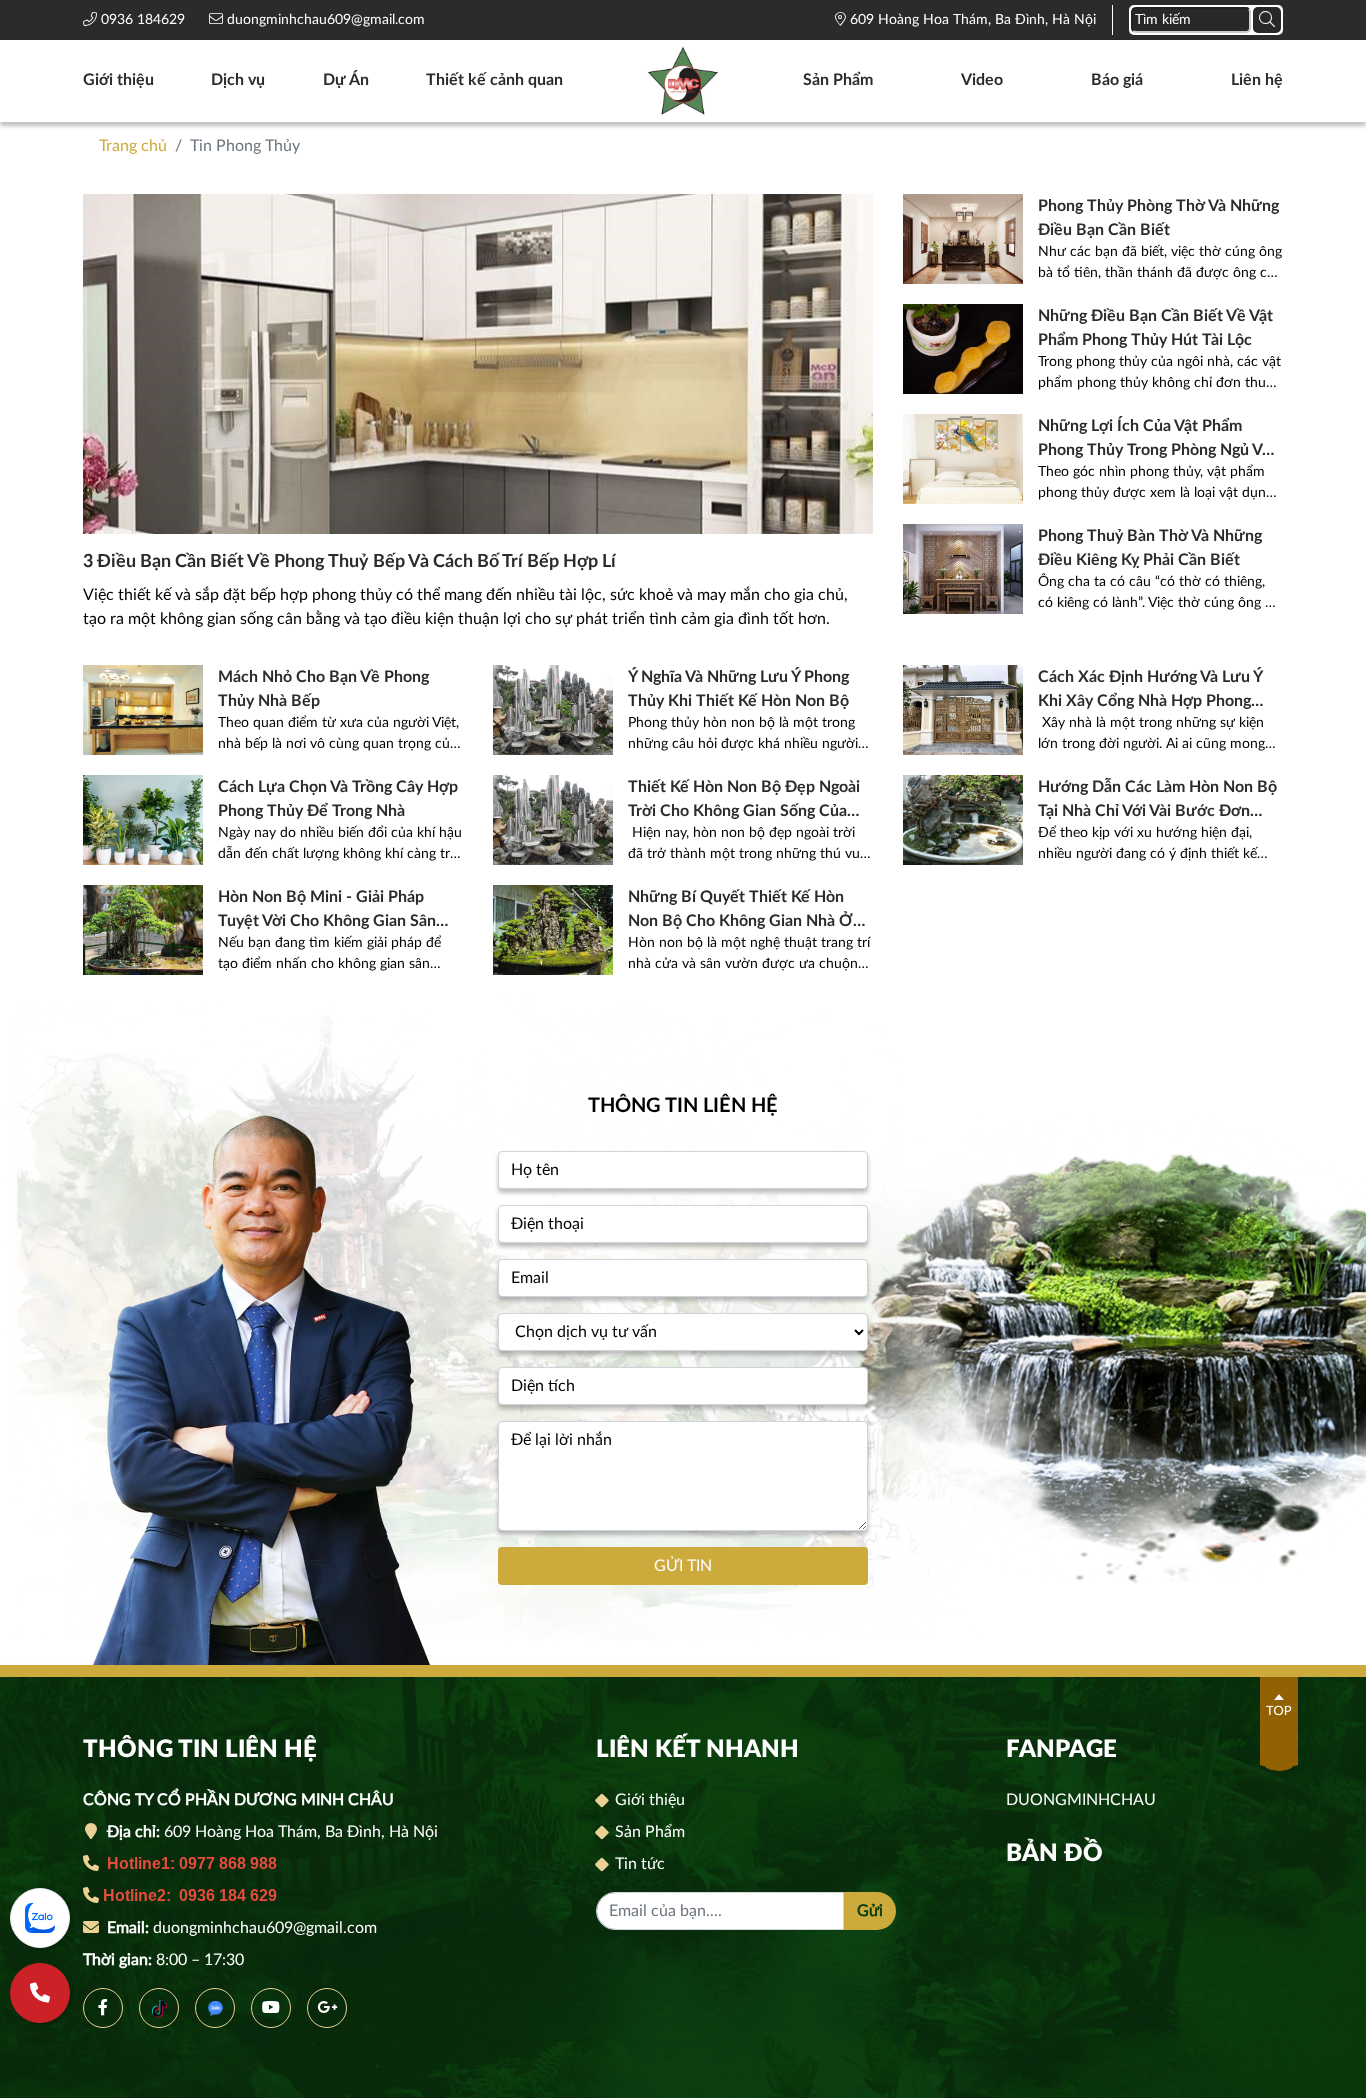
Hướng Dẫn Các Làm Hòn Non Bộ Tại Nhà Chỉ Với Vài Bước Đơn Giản (1157, 801)
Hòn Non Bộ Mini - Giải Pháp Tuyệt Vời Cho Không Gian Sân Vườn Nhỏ (327, 911)
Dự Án (346, 80)
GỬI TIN (683, 1566)
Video (982, 80)
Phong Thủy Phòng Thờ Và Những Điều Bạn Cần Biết (1158, 218)
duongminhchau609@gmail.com (324, 20)
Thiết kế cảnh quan (494, 80)
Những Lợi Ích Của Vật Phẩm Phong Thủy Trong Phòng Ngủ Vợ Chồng (1155, 440)
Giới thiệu (118, 80)
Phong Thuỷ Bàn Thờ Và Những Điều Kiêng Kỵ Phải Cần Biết (1150, 548)
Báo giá (1117, 80)
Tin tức (638, 1864)
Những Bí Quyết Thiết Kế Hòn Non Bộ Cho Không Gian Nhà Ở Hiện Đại (740, 911)
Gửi (870, 1911)
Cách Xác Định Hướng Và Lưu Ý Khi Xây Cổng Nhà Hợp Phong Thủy (1150, 691)
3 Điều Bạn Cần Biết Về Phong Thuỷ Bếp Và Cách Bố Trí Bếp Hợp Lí (349, 562)
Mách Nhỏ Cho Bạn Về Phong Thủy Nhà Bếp (323, 689)
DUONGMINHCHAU (1081, 1800)
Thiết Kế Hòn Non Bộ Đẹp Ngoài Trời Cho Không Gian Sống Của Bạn (744, 801)
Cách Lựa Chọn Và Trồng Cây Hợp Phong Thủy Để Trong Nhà (338, 799)
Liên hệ (1257, 80)
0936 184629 (145, 20)
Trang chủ (133, 146)
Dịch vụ (238, 80)
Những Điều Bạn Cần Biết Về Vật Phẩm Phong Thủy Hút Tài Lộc (1155, 328)
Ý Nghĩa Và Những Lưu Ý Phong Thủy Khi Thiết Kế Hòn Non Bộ (738, 689)
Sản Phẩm (838, 80)
